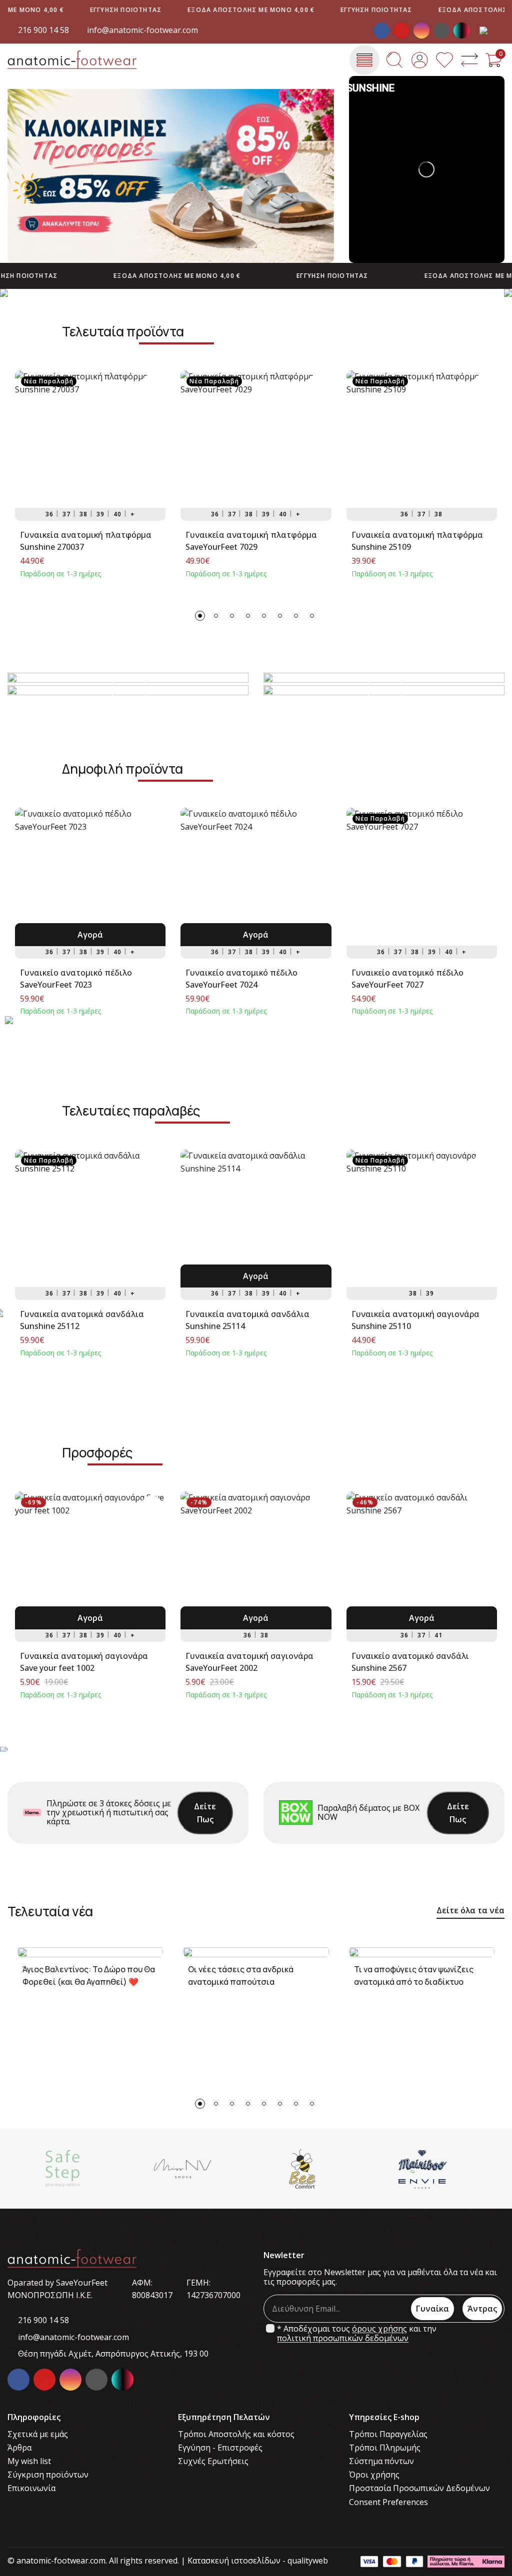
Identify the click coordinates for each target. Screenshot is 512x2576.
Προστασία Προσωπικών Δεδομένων (419, 2488)
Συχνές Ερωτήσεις (213, 2461)
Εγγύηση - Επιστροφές (220, 2448)
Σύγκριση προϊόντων (48, 2475)
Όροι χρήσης (374, 2475)
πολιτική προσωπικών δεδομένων (343, 2338)
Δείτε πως (205, 1813)
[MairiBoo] (326, 2169)
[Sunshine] (446, 2169)
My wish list (29, 2461)
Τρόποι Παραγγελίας (388, 2434)
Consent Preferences (388, 2502)
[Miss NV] (86, 2169)
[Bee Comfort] (206, 2169)
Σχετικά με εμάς (38, 2434)
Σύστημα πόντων (381, 2461)
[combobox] (492, 30)
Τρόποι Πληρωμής (385, 2448)
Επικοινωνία (31, 2488)
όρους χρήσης (379, 2329)
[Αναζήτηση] (394, 60)
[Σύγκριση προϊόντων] (469, 60)
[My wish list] (444, 60)
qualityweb (308, 2561)
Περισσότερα (128, 692)
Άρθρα (19, 2448)
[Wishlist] (151, 432)
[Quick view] (151, 384)
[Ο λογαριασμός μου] (419, 60)
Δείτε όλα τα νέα (470, 1910)
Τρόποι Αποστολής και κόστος (236, 2434)
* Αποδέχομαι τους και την (357, 2334)
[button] (200, 616)
